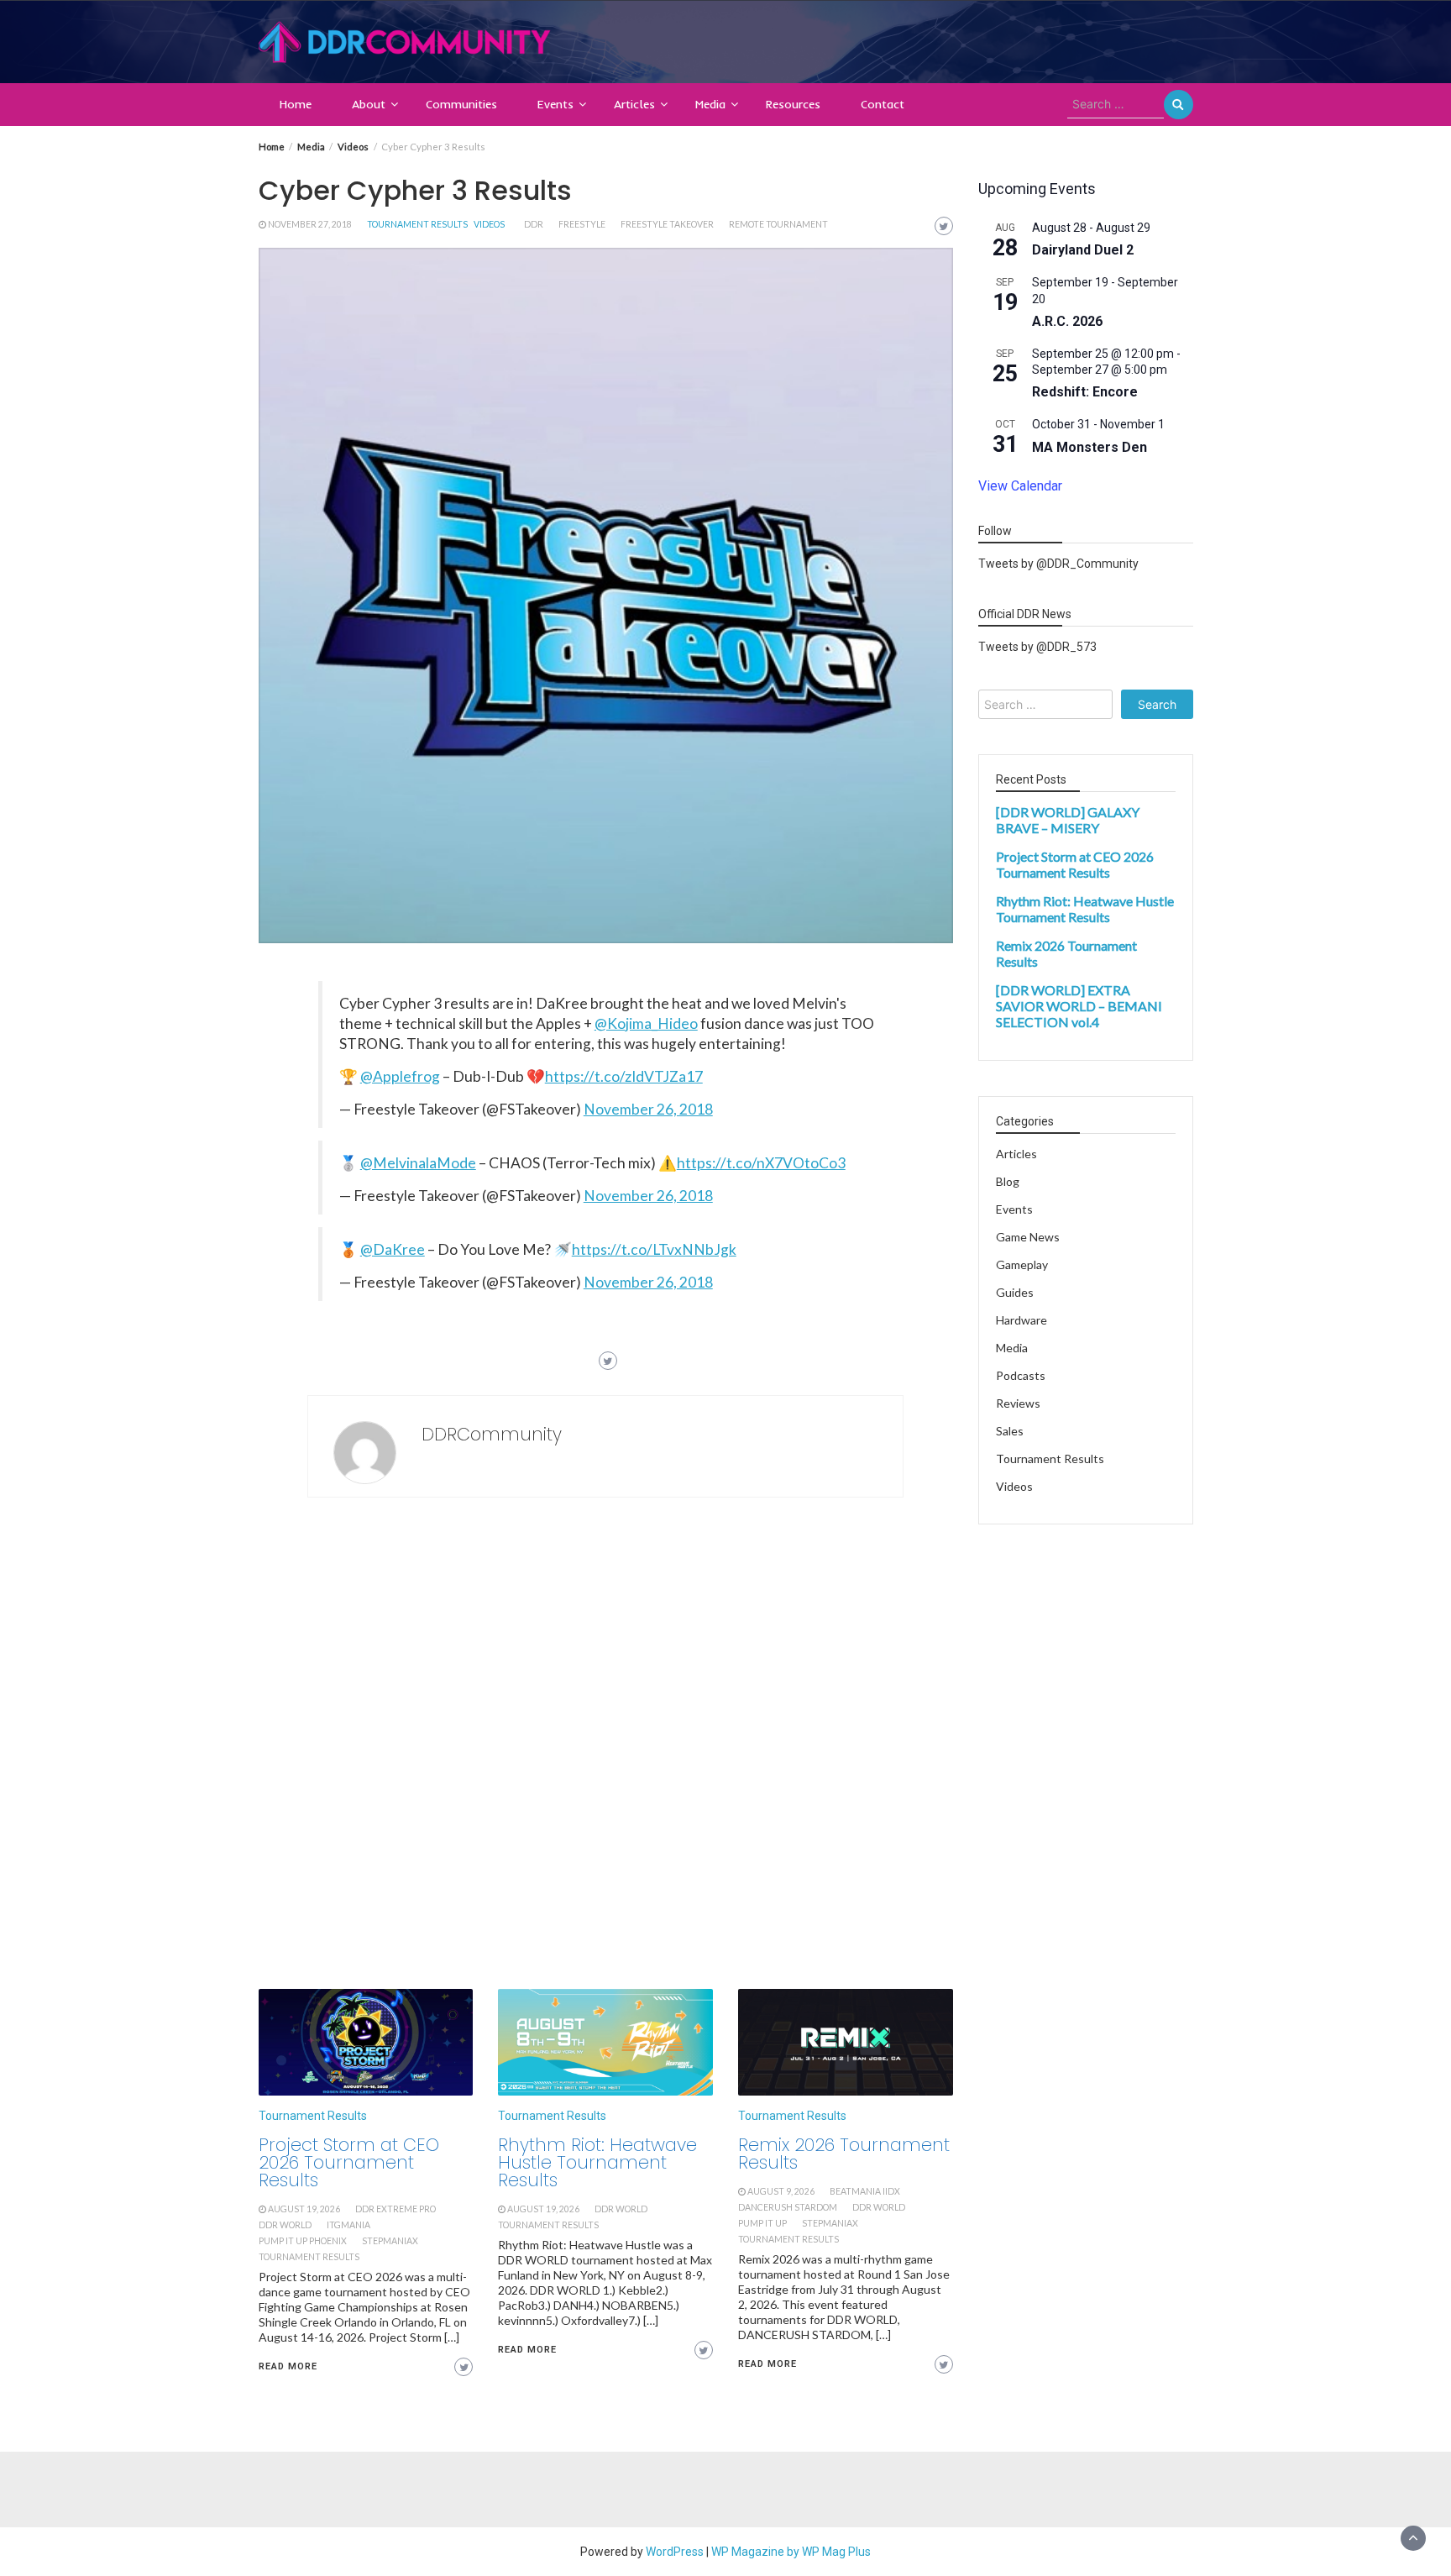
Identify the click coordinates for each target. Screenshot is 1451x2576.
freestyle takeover (667, 224)
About (369, 104)
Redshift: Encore (1085, 393)
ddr (534, 224)
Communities (461, 104)
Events (555, 104)
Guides (1015, 1293)
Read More (288, 2366)
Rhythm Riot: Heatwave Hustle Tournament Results (597, 2162)
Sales (1010, 1432)
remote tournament (778, 224)
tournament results (309, 2257)
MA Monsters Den (1090, 447)
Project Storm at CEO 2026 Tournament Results (349, 2162)
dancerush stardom (788, 2207)
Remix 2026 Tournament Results (844, 2154)
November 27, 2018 (310, 224)
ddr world (285, 2225)
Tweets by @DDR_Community (1058, 564)
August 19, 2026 (304, 2209)
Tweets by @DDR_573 (1037, 648)
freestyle (582, 224)
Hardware (1021, 1321)
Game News (1028, 1238)
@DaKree (393, 1249)
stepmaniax (390, 2241)
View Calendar (1020, 486)
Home (296, 104)
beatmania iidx (865, 2191)
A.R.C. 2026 (1067, 321)
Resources (793, 104)
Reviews (1018, 1404)
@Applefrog (400, 1076)
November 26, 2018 (648, 1109)
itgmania (348, 2225)
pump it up (762, 2223)
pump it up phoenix (303, 2241)
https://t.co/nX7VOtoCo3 (761, 1163)
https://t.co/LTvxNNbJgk (654, 1249)
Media (710, 104)
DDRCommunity (492, 1434)
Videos (489, 224)
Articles (634, 104)
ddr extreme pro (395, 2209)
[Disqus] (606, 1748)
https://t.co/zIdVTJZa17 (624, 1076)
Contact (883, 104)
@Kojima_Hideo (646, 1023)
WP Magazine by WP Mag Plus (791, 2552)
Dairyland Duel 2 (1083, 251)
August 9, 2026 (781, 2191)
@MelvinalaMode (418, 1163)
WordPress (675, 2552)
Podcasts (1021, 1376)
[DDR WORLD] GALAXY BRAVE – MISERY (1068, 821)
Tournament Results (417, 224)
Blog (1008, 1182)
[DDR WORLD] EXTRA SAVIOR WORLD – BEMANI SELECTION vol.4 (1079, 1007)
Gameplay (1022, 1265)
